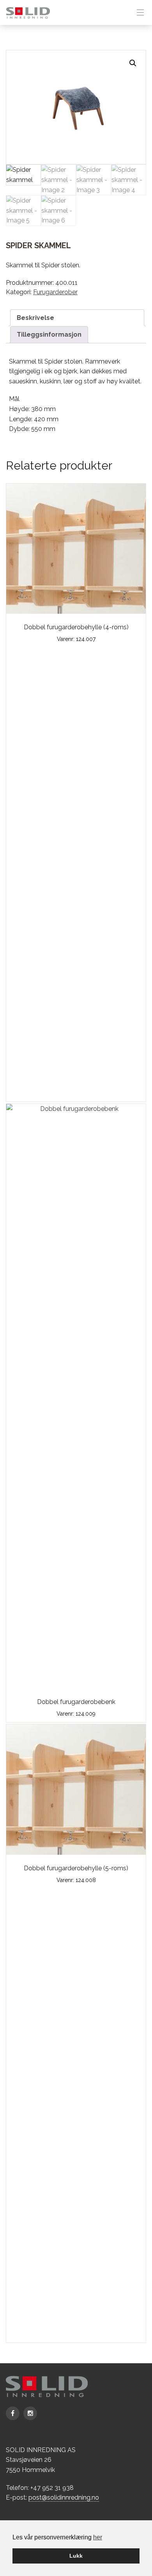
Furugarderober (55, 292)
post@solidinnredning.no (64, 2497)
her (98, 2537)
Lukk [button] (76, 2556)
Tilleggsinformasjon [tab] (49, 335)
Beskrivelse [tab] (35, 318)
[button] (133, 63)
